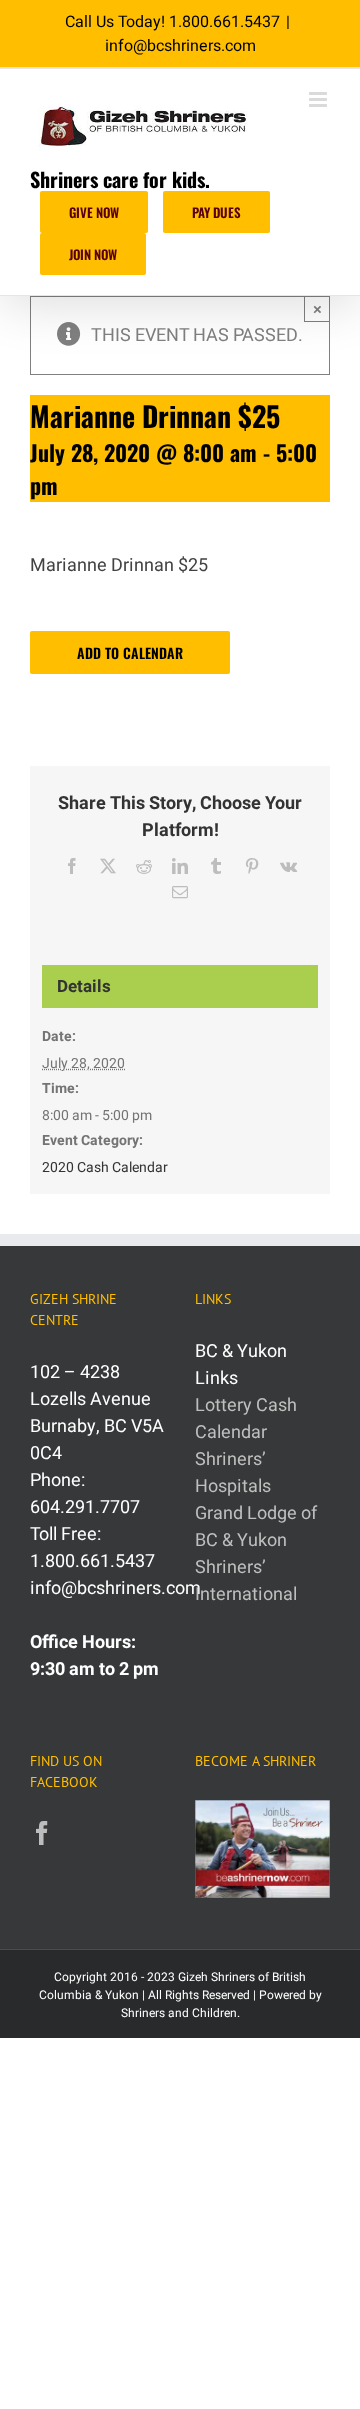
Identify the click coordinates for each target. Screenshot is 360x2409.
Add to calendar (130, 652)
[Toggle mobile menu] (319, 99)
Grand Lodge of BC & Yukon (256, 1527)
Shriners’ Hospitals (233, 1473)
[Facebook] (42, 1833)
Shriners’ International (246, 1581)
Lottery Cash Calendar (246, 1419)
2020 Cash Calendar (105, 1167)
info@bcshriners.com (180, 46)
